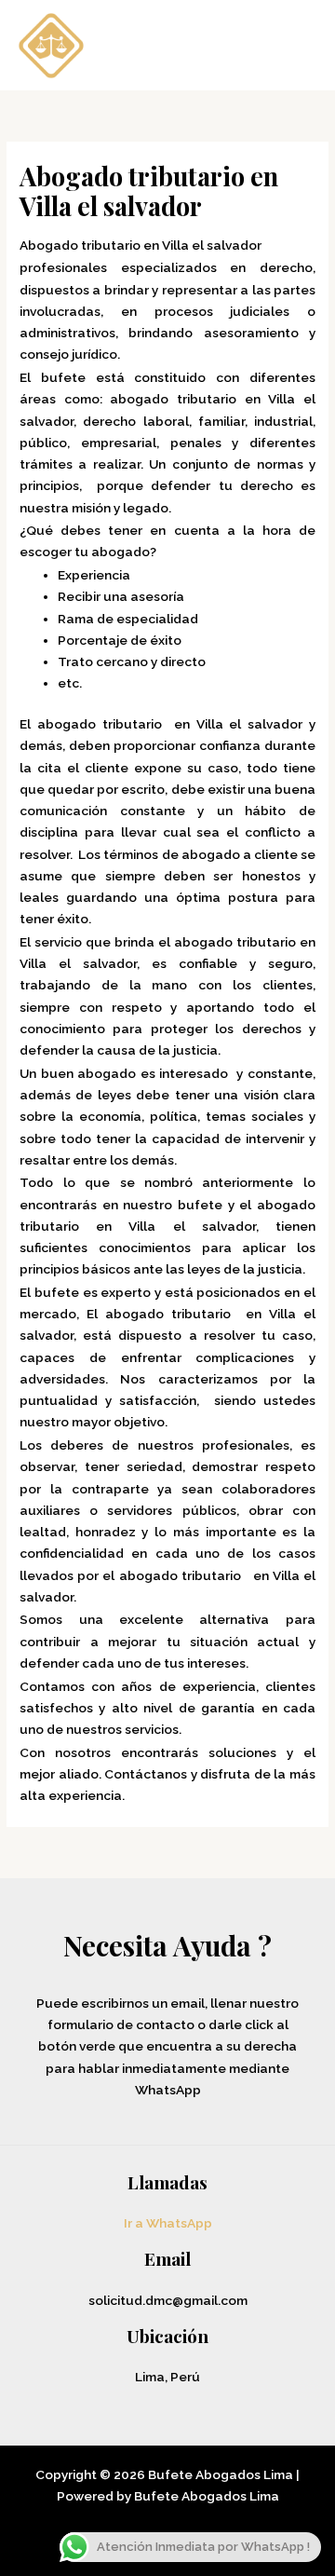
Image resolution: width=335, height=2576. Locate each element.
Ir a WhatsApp (168, 2223)
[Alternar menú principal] (297, 45)
